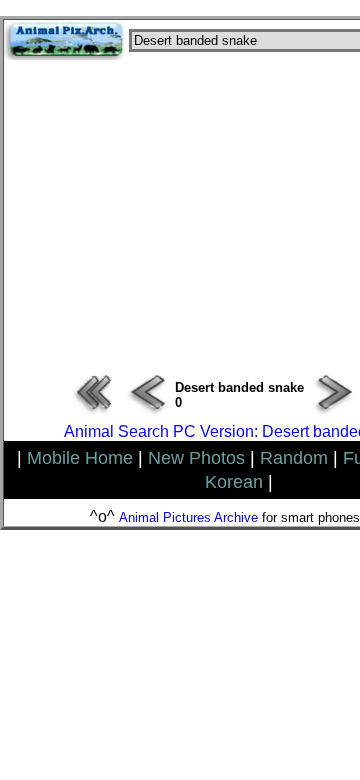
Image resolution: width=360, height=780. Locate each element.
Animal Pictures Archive (188, 517)
